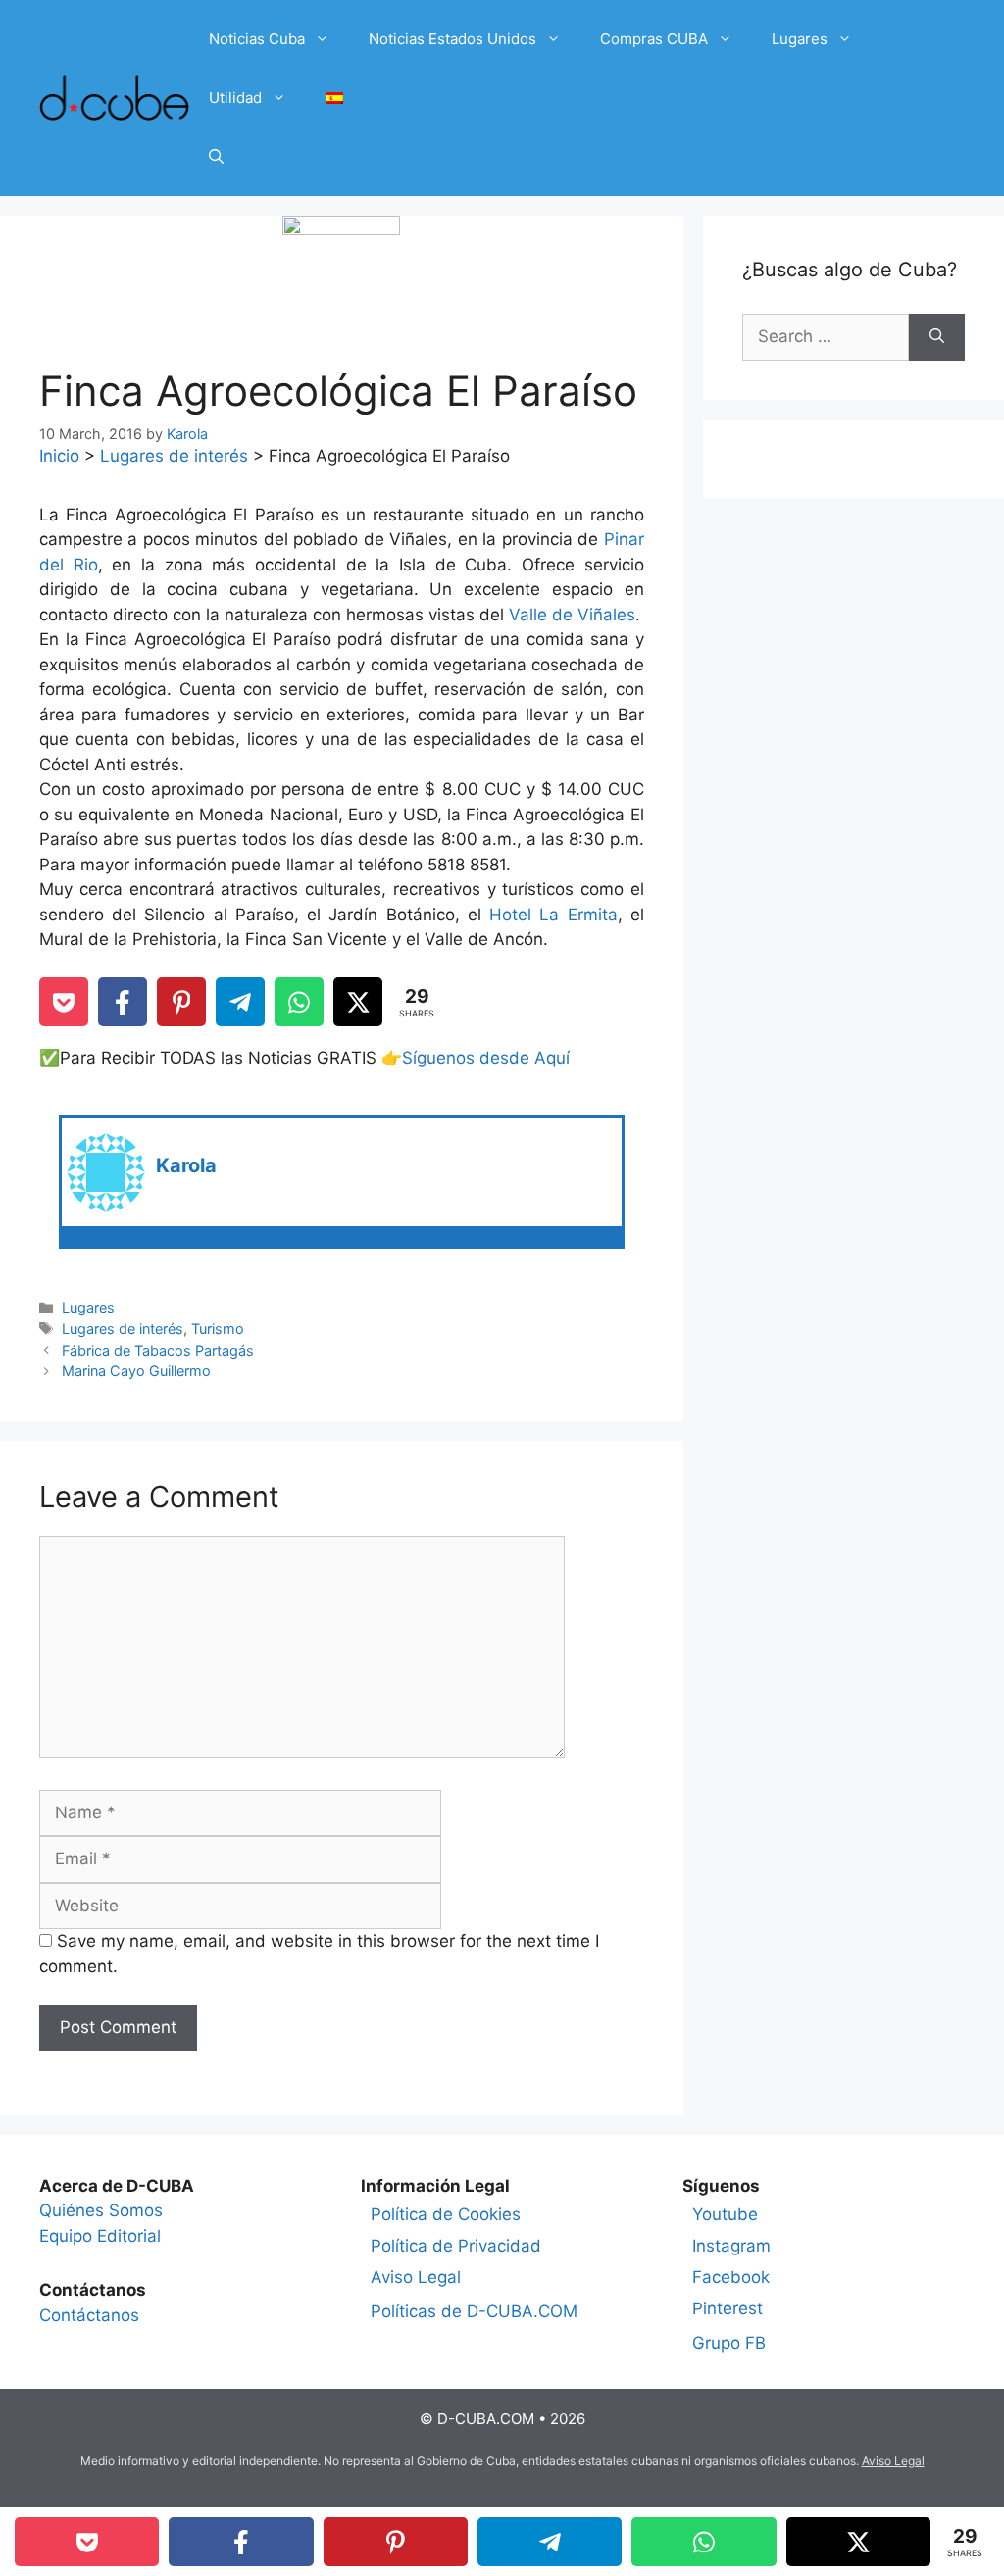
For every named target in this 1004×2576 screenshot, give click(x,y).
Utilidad (235, 98)
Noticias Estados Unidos (452, 39)
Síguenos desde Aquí (486, 1058)
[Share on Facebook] (123, 1002)
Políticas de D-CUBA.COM (474, 2311)
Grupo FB (729, 2343)
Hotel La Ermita (553, 915)
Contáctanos (89, 2315)
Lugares (800, 39)
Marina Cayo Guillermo (136, 1371)
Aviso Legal (416, 2277)
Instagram (731, 2246)
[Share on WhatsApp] (299, 1002)
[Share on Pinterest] (181, 1002)
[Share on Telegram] (240, 1002)
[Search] (937, 337)
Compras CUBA (654, 39)
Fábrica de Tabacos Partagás (158, 1350)
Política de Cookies (446, 2214)
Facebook (731, 2277)
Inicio (59, 456)
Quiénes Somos (101, 2210)
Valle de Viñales (572, 615)
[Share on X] (358, 1002)
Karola (186, 1165)
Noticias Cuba (257, 39)
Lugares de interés (174, 456)
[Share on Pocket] (64, 1002)
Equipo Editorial (100, 2236)
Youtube (725, 2214)
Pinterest (728, 2308)
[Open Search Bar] (216, 157)
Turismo (218, 1329)
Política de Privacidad (456, 2246)
